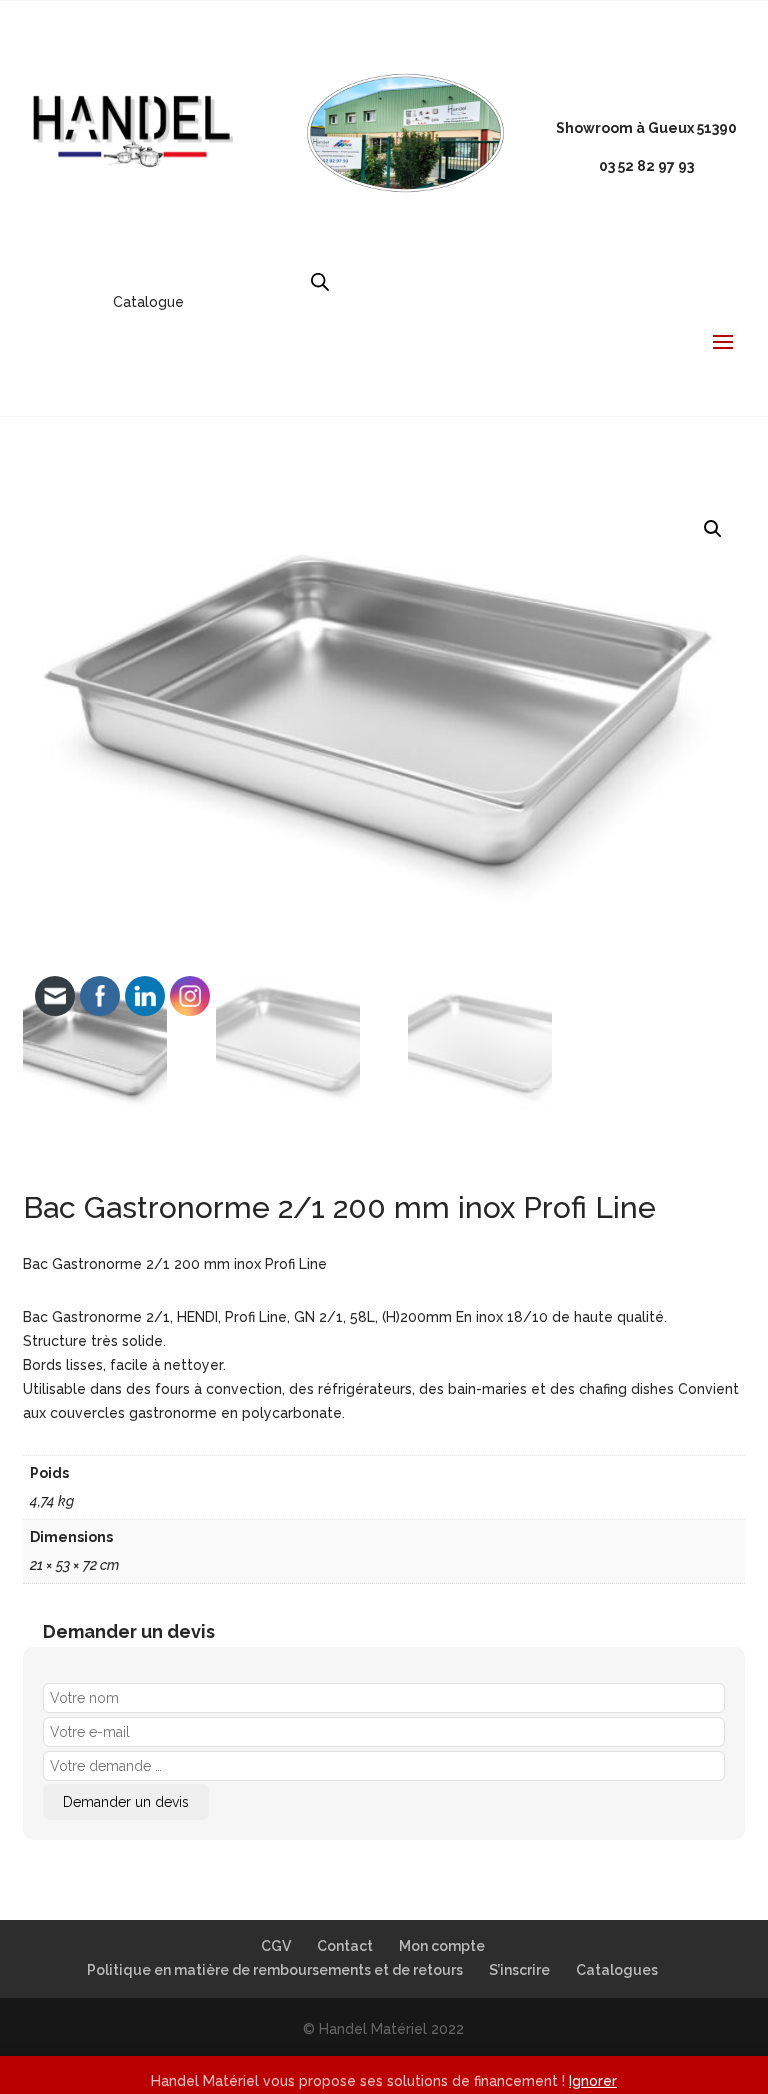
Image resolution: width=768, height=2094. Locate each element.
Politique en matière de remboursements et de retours (275, 1970)
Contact (345, 1946)
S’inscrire (519, 1970)
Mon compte (442, 1946)
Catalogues (617, 1970)
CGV (276, 1946)
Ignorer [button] (593, 2081)
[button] (713, 529)
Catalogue (148, 302)
